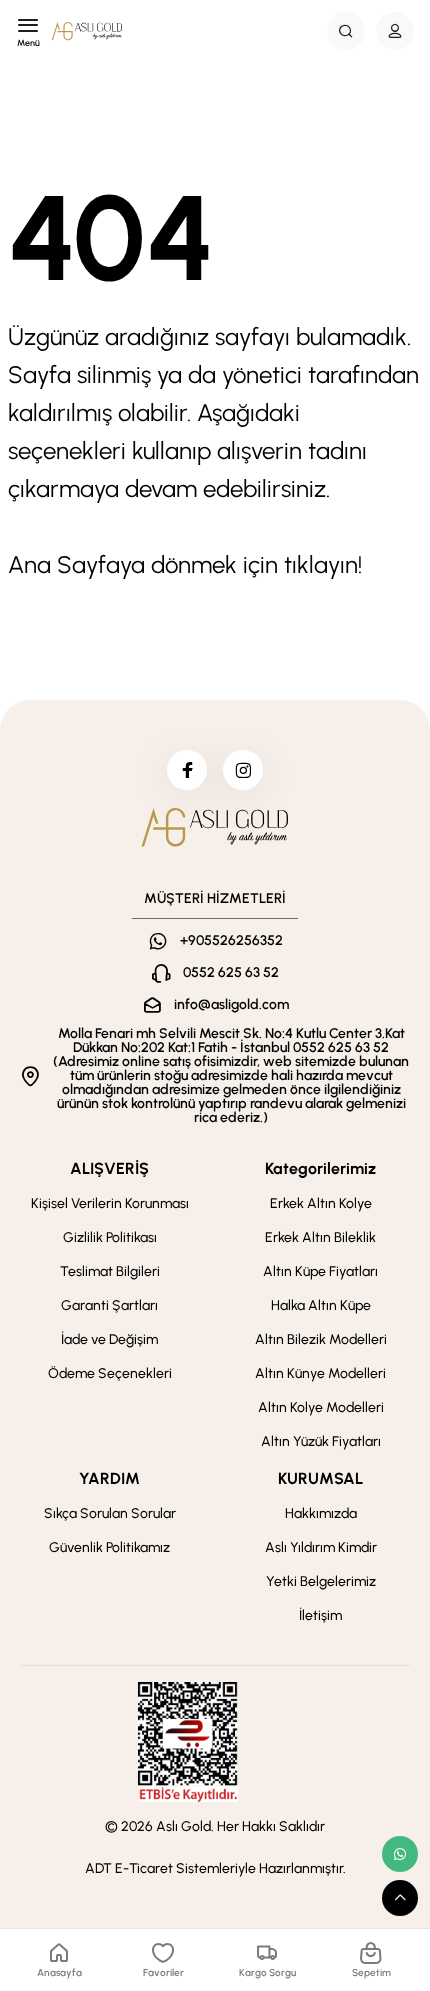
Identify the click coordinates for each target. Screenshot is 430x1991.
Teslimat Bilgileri (110, 1271)
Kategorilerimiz (320, 1168)
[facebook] (187, 770)
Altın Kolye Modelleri (321, 1407)
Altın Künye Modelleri (320, 1373)
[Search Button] (346, 31)
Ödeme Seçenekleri (110, 1373)
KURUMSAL (320, 1478)
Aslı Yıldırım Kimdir (321, 1547)
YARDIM (109, 1478)
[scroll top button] (400, 1898)
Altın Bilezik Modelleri (321, 1339)
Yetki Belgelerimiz (321, 1581)
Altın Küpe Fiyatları (320, 1271)
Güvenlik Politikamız (109, 1547)
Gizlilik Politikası (110, 1237)
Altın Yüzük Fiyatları (321, 1441)
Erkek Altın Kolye (321, 1203)
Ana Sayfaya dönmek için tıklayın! (185, 564)
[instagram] (243, 770)
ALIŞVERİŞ (109, 1168)
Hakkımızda (321, 1513)
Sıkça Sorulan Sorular (110, 1513)
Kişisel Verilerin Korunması (110, 1203)
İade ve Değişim (109, 1339)
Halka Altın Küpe (321, 1305)
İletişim (320, 1615)
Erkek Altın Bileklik (320, 1237)
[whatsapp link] (400, 1854)
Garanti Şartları (109, 1305)
